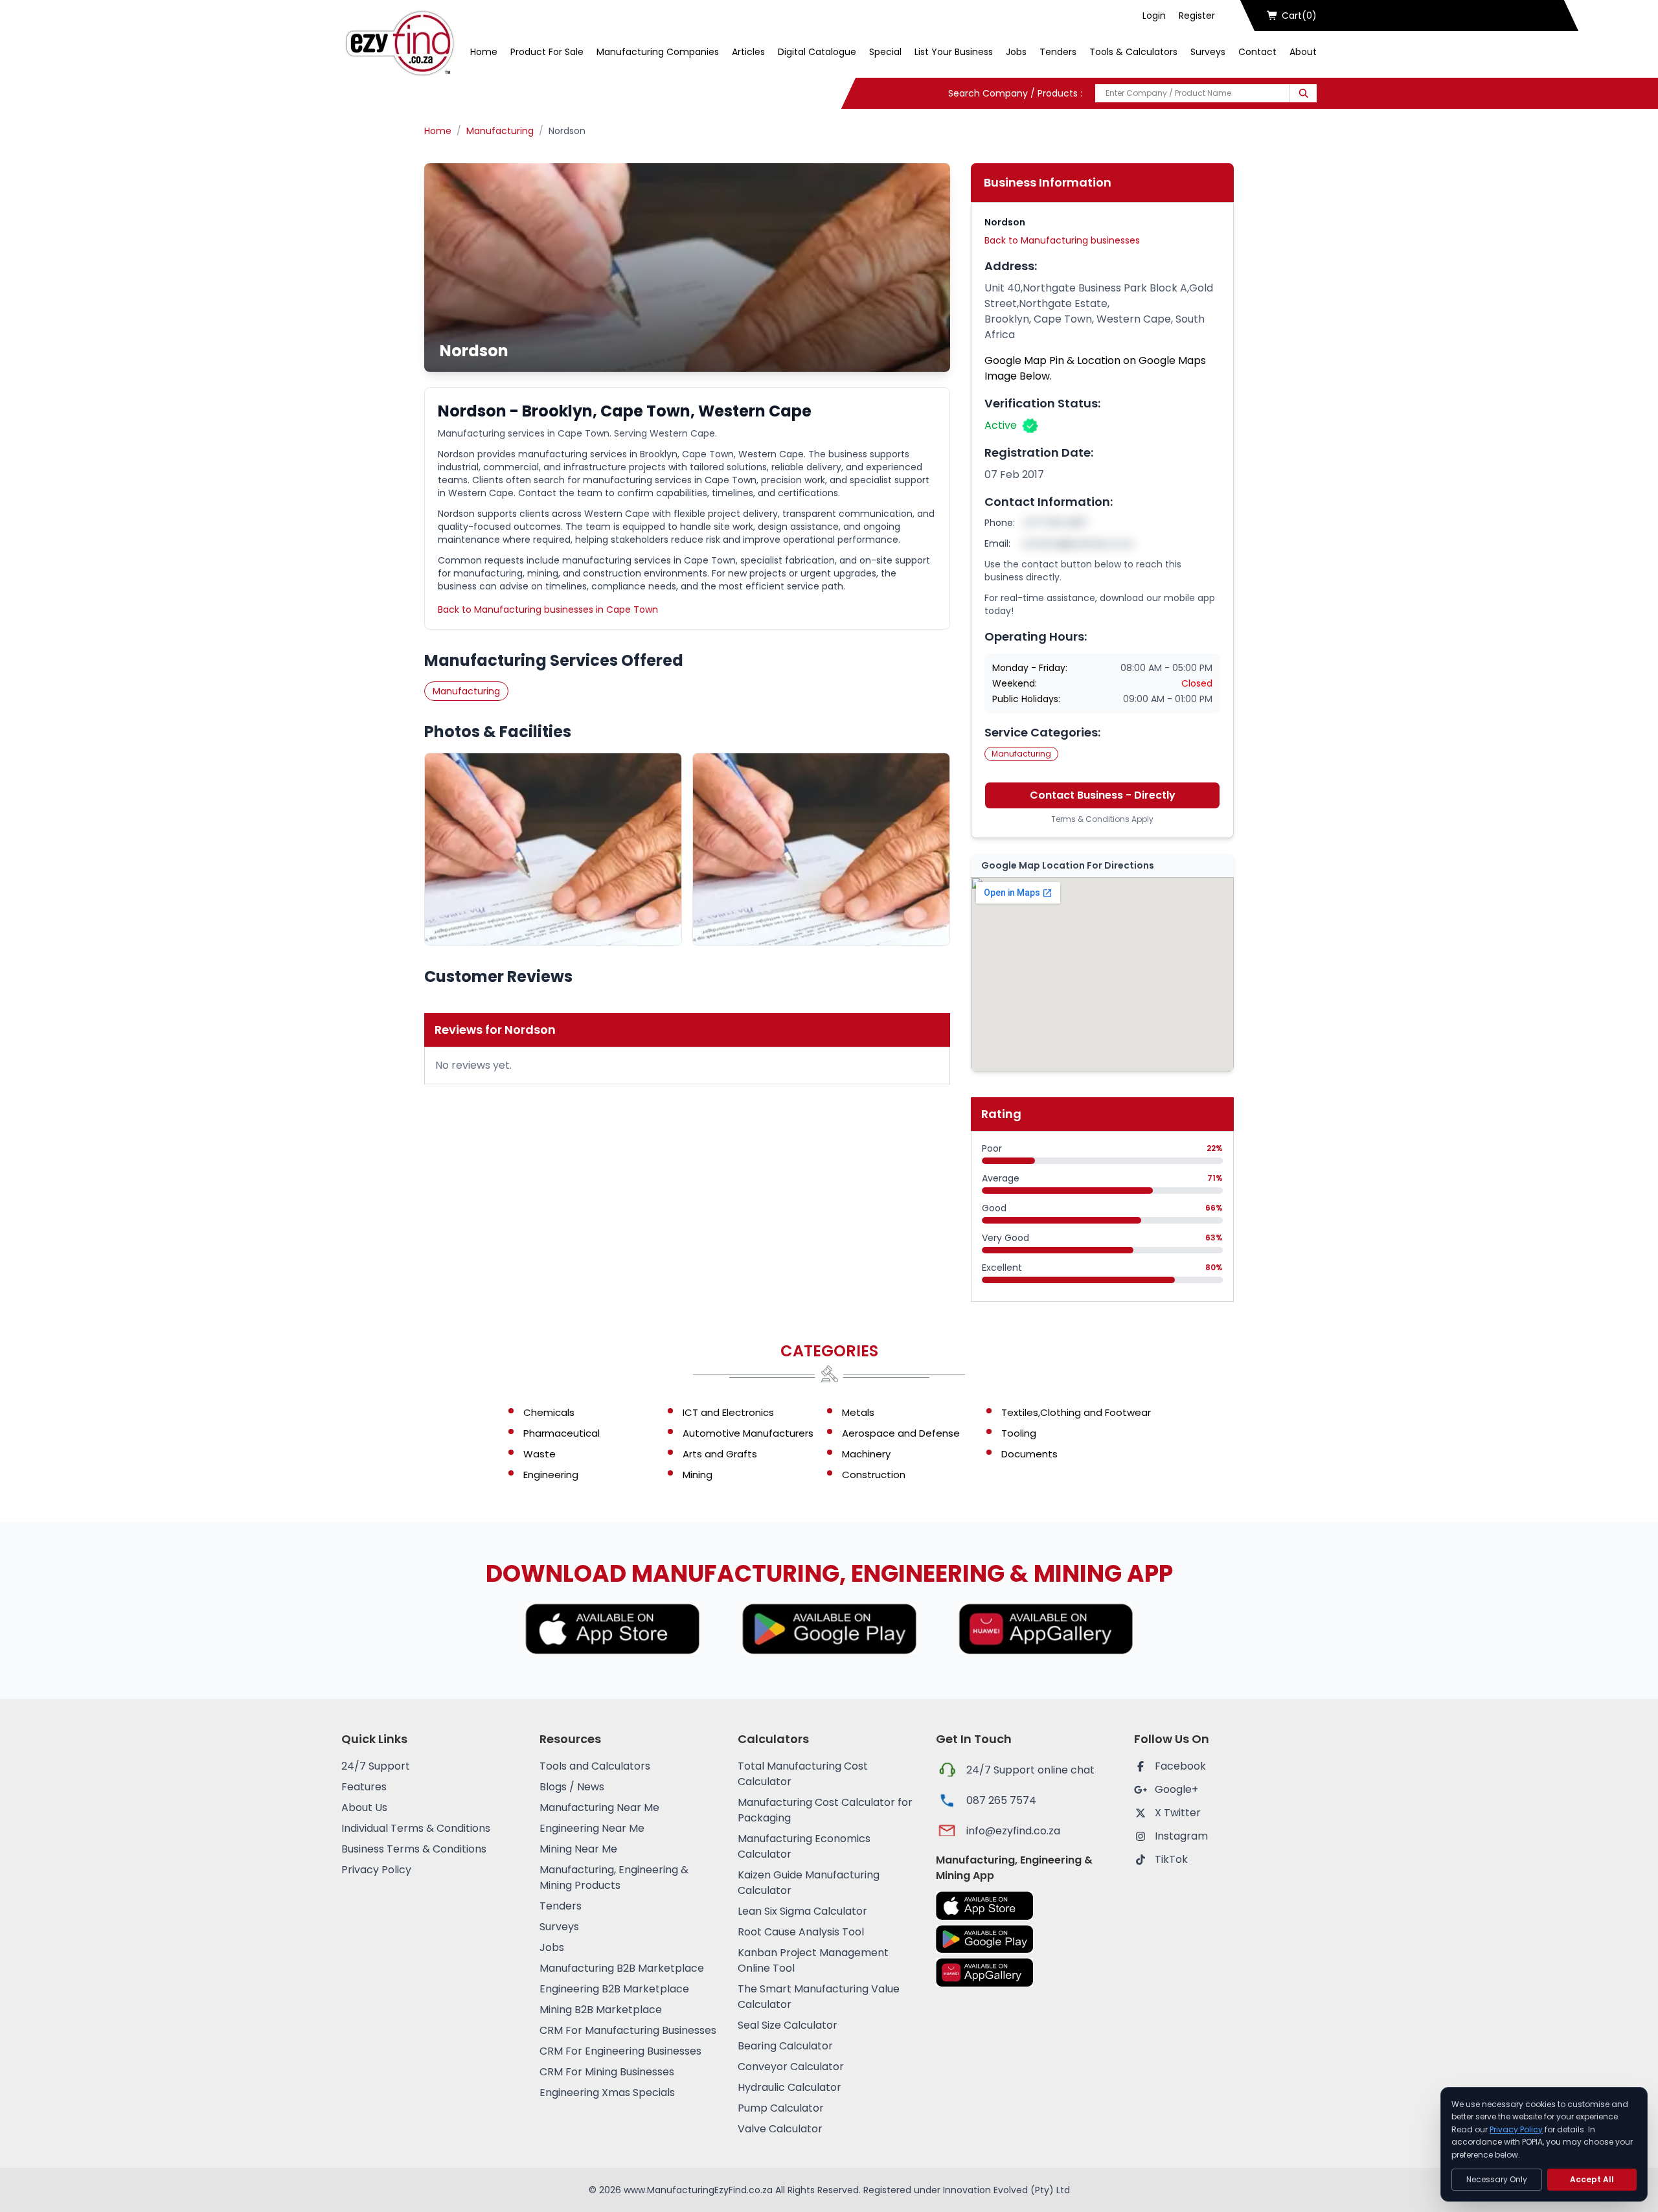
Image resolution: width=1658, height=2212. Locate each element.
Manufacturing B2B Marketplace (622, 1968)
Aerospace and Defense (901, 1433)
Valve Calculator (780, 2129)
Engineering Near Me (592, 1828)
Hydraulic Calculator (789, 2087)
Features (364, 1787)
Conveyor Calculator (791, 2067)
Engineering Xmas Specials (607, 2092)
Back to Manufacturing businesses (1062, 240)
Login (1154, 16)
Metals (858, 1412)
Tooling (1019, 1433)
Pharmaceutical (562, 1433)
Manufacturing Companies (658, 52)
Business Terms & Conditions (414, 1849)
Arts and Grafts (720, 1454)
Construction (874, 1475)
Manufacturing (500, 131)
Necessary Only (1497, 2179)
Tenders (1058, 52)
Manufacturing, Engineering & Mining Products (614, 1877)
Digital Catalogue (817, 52)
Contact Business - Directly (1103, 795)
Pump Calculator (781, 2108)
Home (484, 52)
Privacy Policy (376, 1870)
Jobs (1016, 52)
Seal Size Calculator (788, 2025)
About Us (364, 1807)
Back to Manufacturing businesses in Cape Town (548, 610)
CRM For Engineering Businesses (620, 2051)
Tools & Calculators (1133, 52)
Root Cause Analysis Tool (801, 1932)
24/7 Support (376, 1766)
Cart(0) (1299, 16)
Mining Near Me (578, 1849)
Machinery (866, 1454)
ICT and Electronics (728, 1412)
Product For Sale (547, 52)
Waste (539, 1454)
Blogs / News (572, 1787)
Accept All (1592, 2179)
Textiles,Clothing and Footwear (1076, 1412)
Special (885, 52)
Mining (698, 1475)
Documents (1029, 1454)
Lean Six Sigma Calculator (802, 1911)
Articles (748, 52)
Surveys (1208, 52)
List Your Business (954, 52)
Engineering (551, 1475)
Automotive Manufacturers (748, 1433)
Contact (1257, 52)
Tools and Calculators (595, 1766)
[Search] (1303, 93)
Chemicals (549, 1412)
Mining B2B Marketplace (601, 2010)
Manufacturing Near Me (599, 1807)
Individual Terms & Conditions (416, 1828)
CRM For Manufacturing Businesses (628, 2030)
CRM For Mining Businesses (607, 2072)
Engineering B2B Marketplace (614, 1989)
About (1303, 52)
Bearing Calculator (785, 2046)
